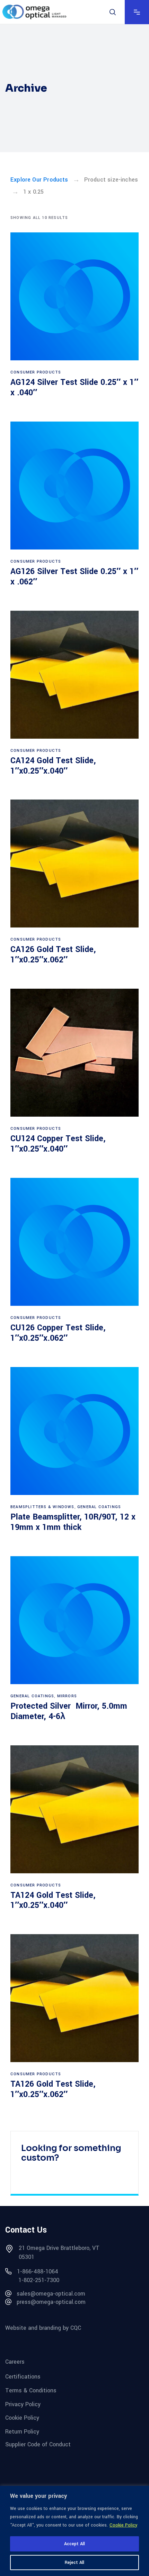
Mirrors (67, 1696)
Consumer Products (36, 372)
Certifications (23, 2377)
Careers (15, 2361)
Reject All (74, 2563)
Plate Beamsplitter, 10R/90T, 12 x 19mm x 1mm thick (73, 1522)
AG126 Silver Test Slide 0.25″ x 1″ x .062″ (74, 577)
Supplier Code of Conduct (38, 2444)
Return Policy (22, 2432)
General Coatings (99, 1507)
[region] (74, 2531)
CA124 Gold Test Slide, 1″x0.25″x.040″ (53, 766)
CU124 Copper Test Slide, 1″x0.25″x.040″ (58, 1144)
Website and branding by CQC (43, 2328)
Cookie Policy (123, 2525)
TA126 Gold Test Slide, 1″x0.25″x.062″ (53, 2089)
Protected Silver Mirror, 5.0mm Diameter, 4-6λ (69, 1711)
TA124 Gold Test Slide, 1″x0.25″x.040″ (53, 1900)
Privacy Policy (23, 2404)
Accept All (74, 2544)
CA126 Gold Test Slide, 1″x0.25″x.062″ (53, 955)
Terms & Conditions (31, 2390)
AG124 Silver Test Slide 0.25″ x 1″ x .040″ (74, 387)
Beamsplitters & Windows (42, 1507)
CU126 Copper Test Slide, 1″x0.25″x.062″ (58, 1333)
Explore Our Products (39, 180)
